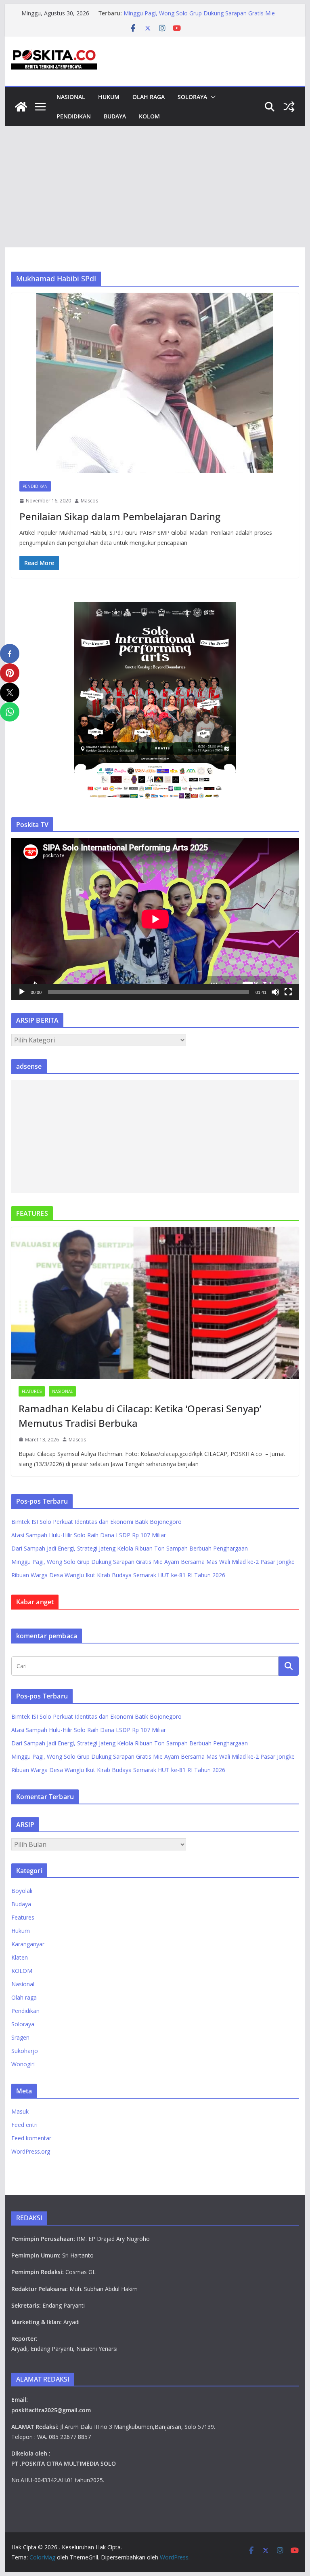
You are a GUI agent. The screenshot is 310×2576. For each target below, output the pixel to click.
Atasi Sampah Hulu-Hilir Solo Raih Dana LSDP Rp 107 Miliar (89, 1535)
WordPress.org (31, 2151)
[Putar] (22, 992)
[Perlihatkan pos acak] (289, 107)
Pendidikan (74, 116)
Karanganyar (28, 1944)
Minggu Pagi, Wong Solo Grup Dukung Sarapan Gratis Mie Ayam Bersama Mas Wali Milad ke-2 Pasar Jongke (153, 1562)
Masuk (20, 2111)
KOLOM (149, 116)
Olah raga (149, 97)
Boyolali (22, 1891)
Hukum (109, 97)
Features (32, 1391)
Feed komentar (31, 2138)
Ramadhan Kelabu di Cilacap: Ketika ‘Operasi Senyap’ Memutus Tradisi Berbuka (140, 1416)
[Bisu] (275, 992)
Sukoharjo (25, 2051)
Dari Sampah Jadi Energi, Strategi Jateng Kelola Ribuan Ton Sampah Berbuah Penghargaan (200, 17)
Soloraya (192, 97)
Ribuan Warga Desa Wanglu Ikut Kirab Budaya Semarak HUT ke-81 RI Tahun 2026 (118, 1575)
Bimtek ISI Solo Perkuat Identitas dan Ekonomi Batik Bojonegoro (96, 1522)
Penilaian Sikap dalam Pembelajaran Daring (120, 516)
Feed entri (24, 2125)
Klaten (20, 1957)
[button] (212, 97)
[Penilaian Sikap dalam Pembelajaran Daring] (155, 383)
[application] (155, 919)
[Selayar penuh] (288, 992)
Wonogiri (23, 2064)
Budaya (115, 116)
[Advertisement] (155, 187)
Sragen (20, 2037)
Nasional (71, 97)
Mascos (89, 501)
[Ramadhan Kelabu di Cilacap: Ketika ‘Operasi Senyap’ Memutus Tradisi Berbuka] (155, 1303)
